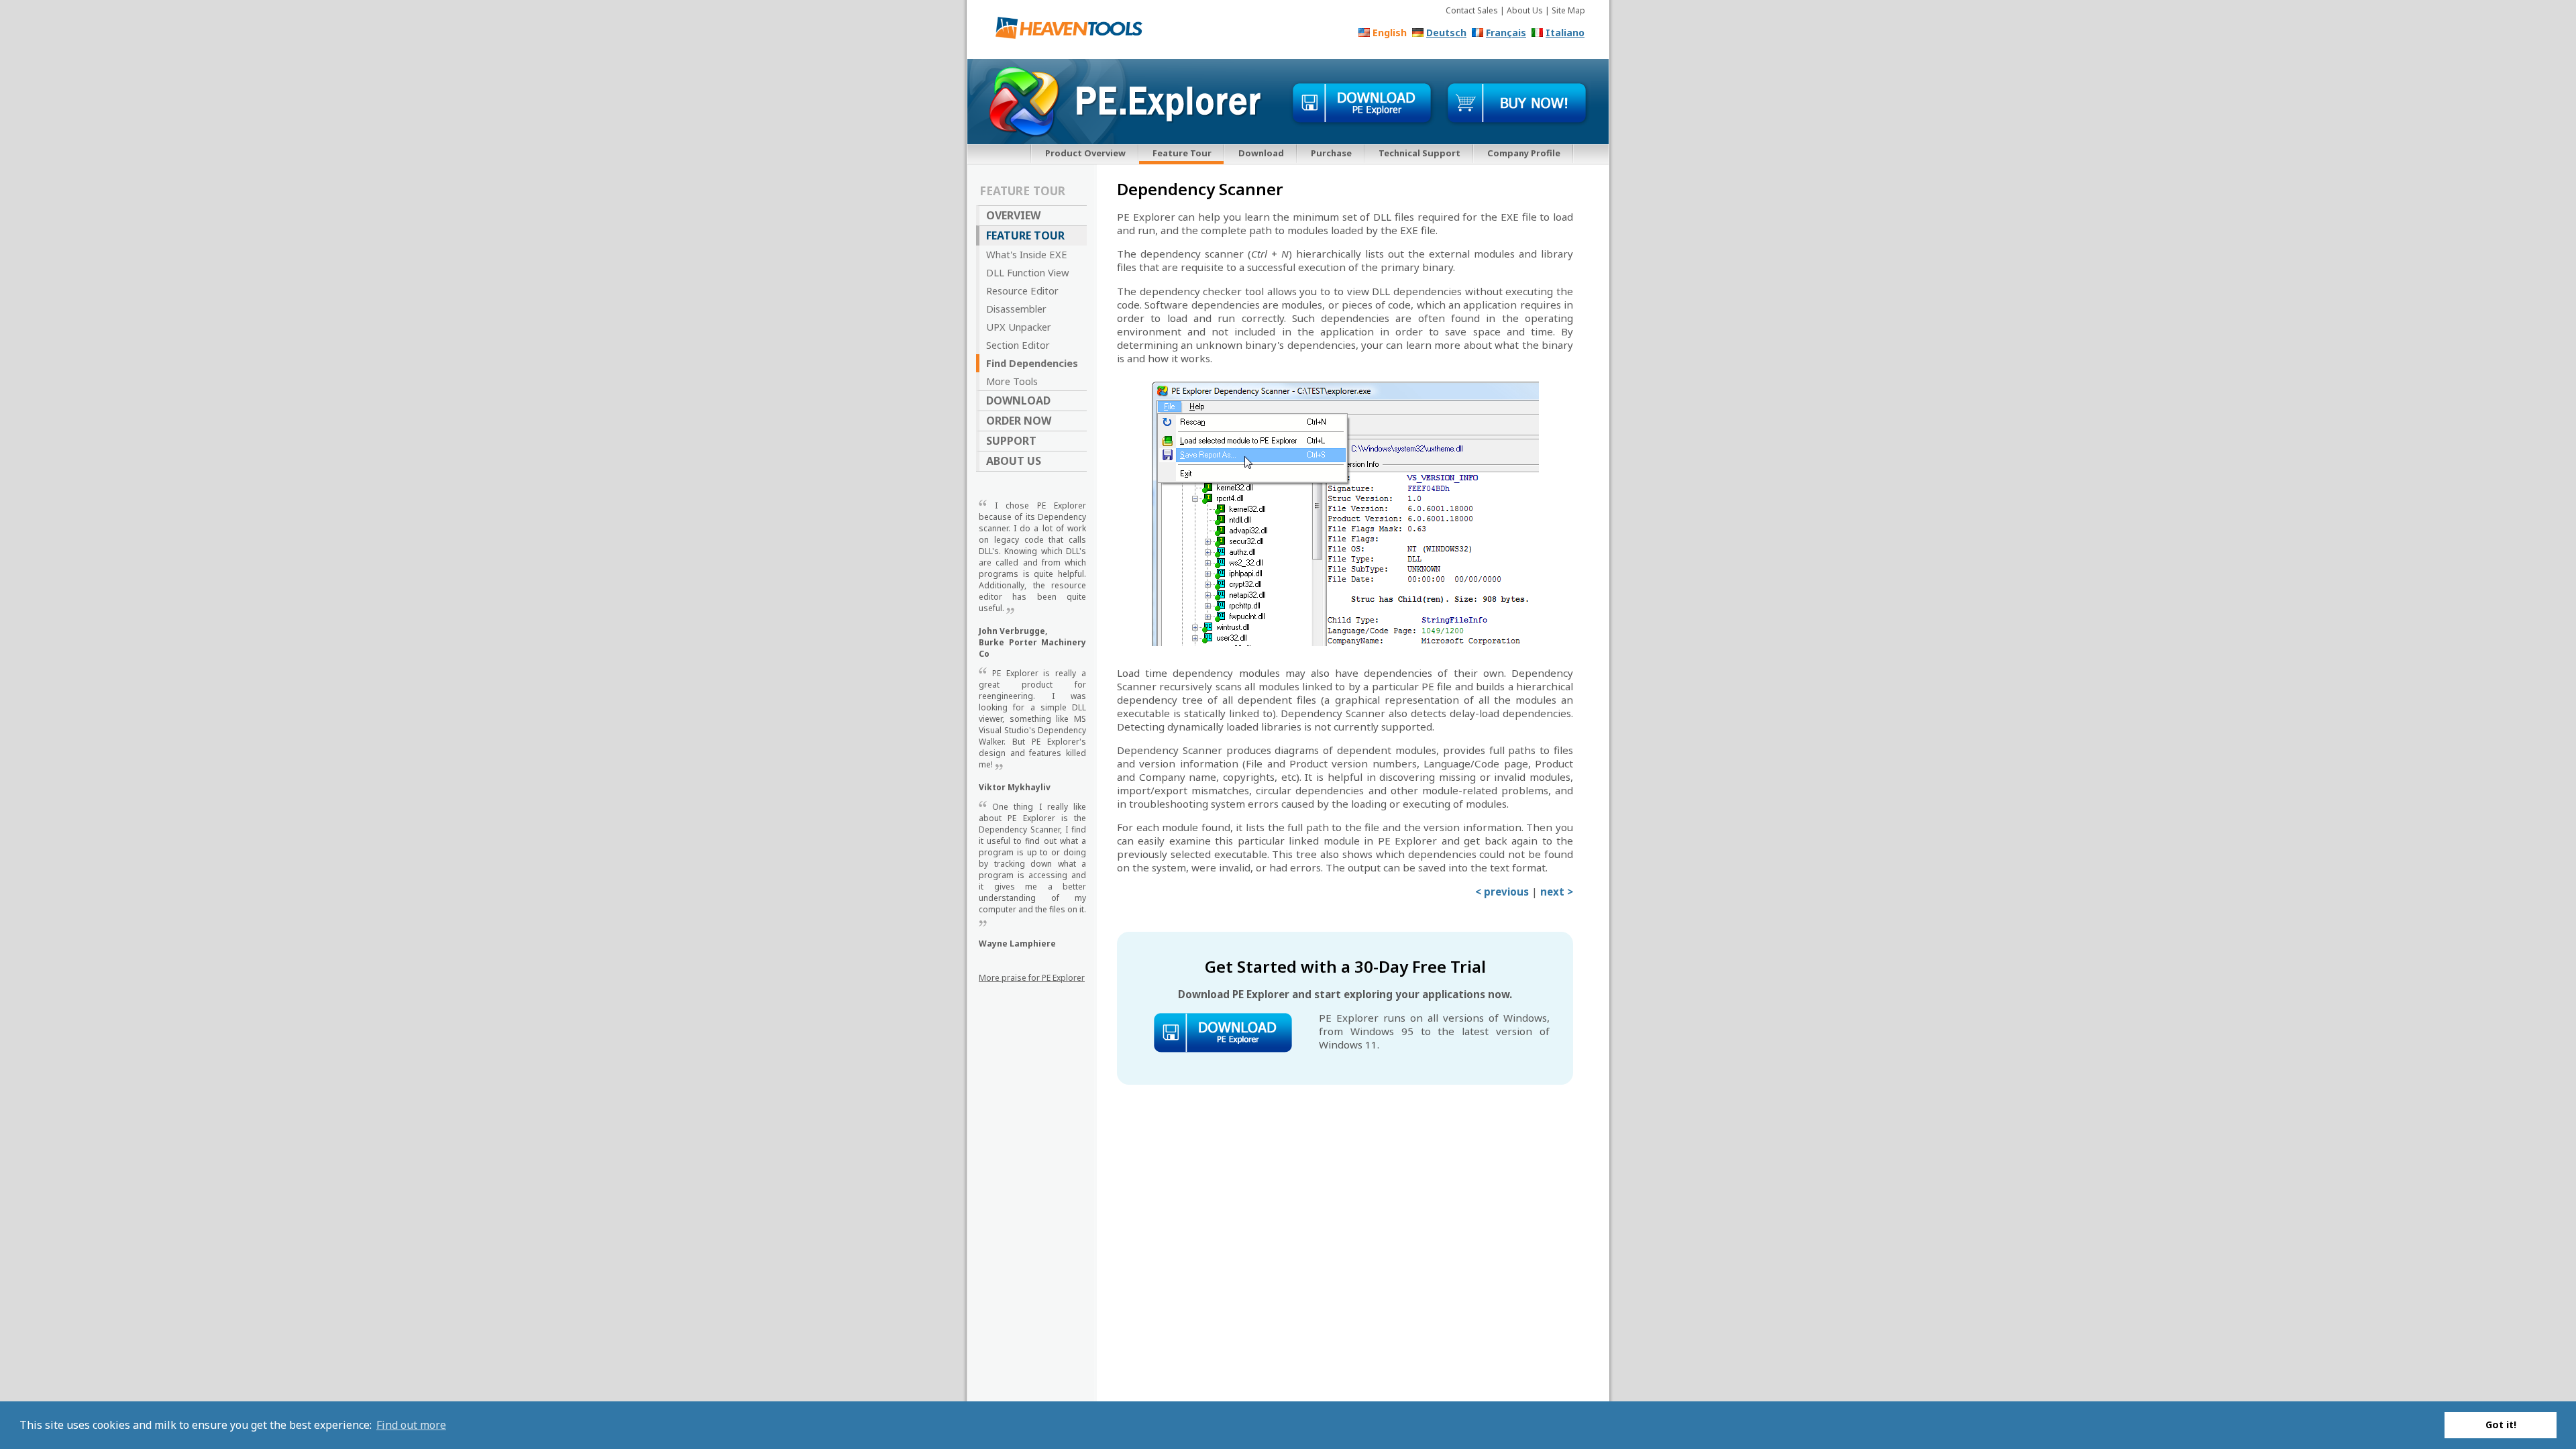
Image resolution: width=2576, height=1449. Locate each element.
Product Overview (1085, 153)
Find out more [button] (411, 1425)
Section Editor (1018, 345)
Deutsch (1446, 33)
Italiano (1565, 33)
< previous (1502, 892)
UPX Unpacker (1019, 327)
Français (1506, 33)
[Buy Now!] (1517, 104)
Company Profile (1524, 153)
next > (1557, 892)
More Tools (1012, 381)
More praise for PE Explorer (1032, 978)
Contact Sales (1472, 10)
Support (1011, 441)
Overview (1013, 215)
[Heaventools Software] (1074, 31)
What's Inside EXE (1027, 254)
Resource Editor (1022, 290)
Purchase (1331, 153)
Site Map (1568, 10)
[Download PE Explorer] (1362, 104)
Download (1261, 153)
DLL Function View (1028, 272)
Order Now (1019, 421)
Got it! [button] (2501, 1425)
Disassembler (1016, 309)
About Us (1525, 10)
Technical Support (1419, 153)
